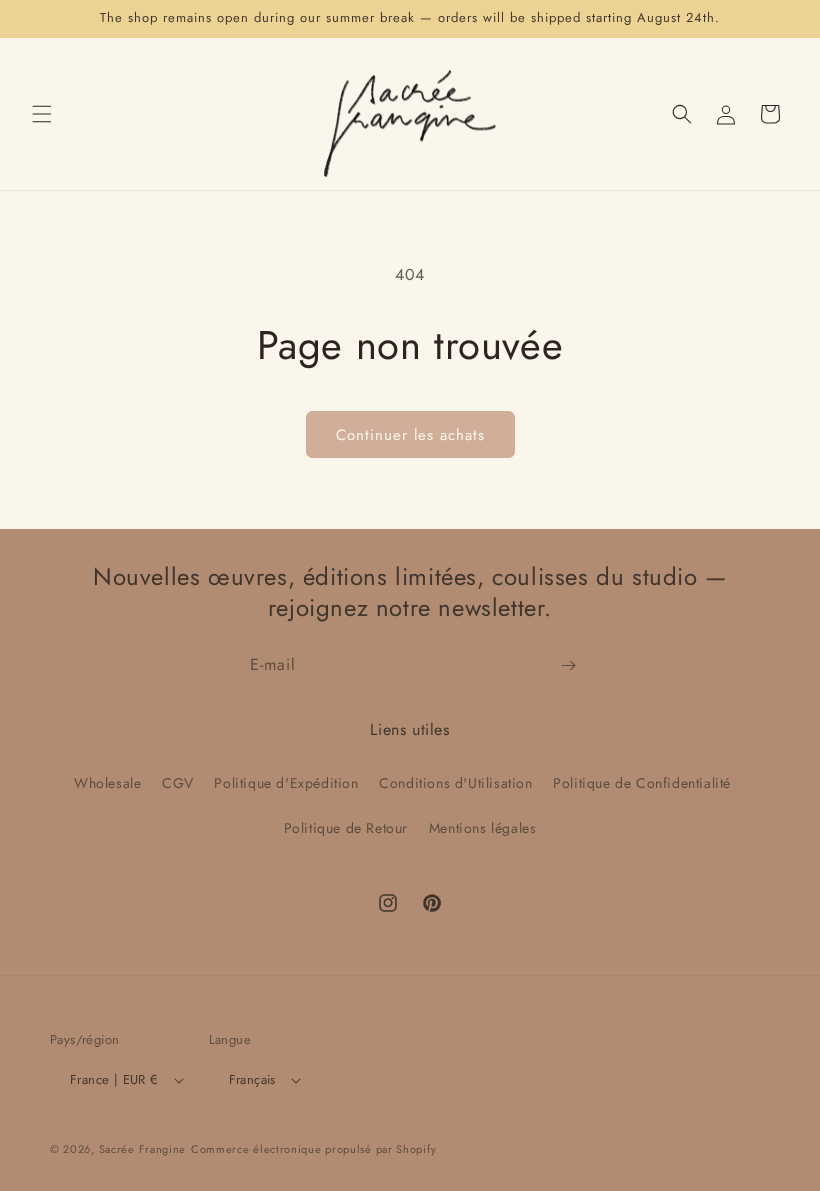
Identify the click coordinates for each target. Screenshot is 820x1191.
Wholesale (107, 783)
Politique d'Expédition (286, 783)
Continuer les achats (410, 435)
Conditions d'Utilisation (455, 783)
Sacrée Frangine (143, 1149)
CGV (178, 783)
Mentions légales (483, 828)
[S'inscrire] (568, 665)
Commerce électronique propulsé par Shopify (313, 1149)
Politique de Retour (346, 828)
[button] (42, 114)
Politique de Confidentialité (642, 783)
